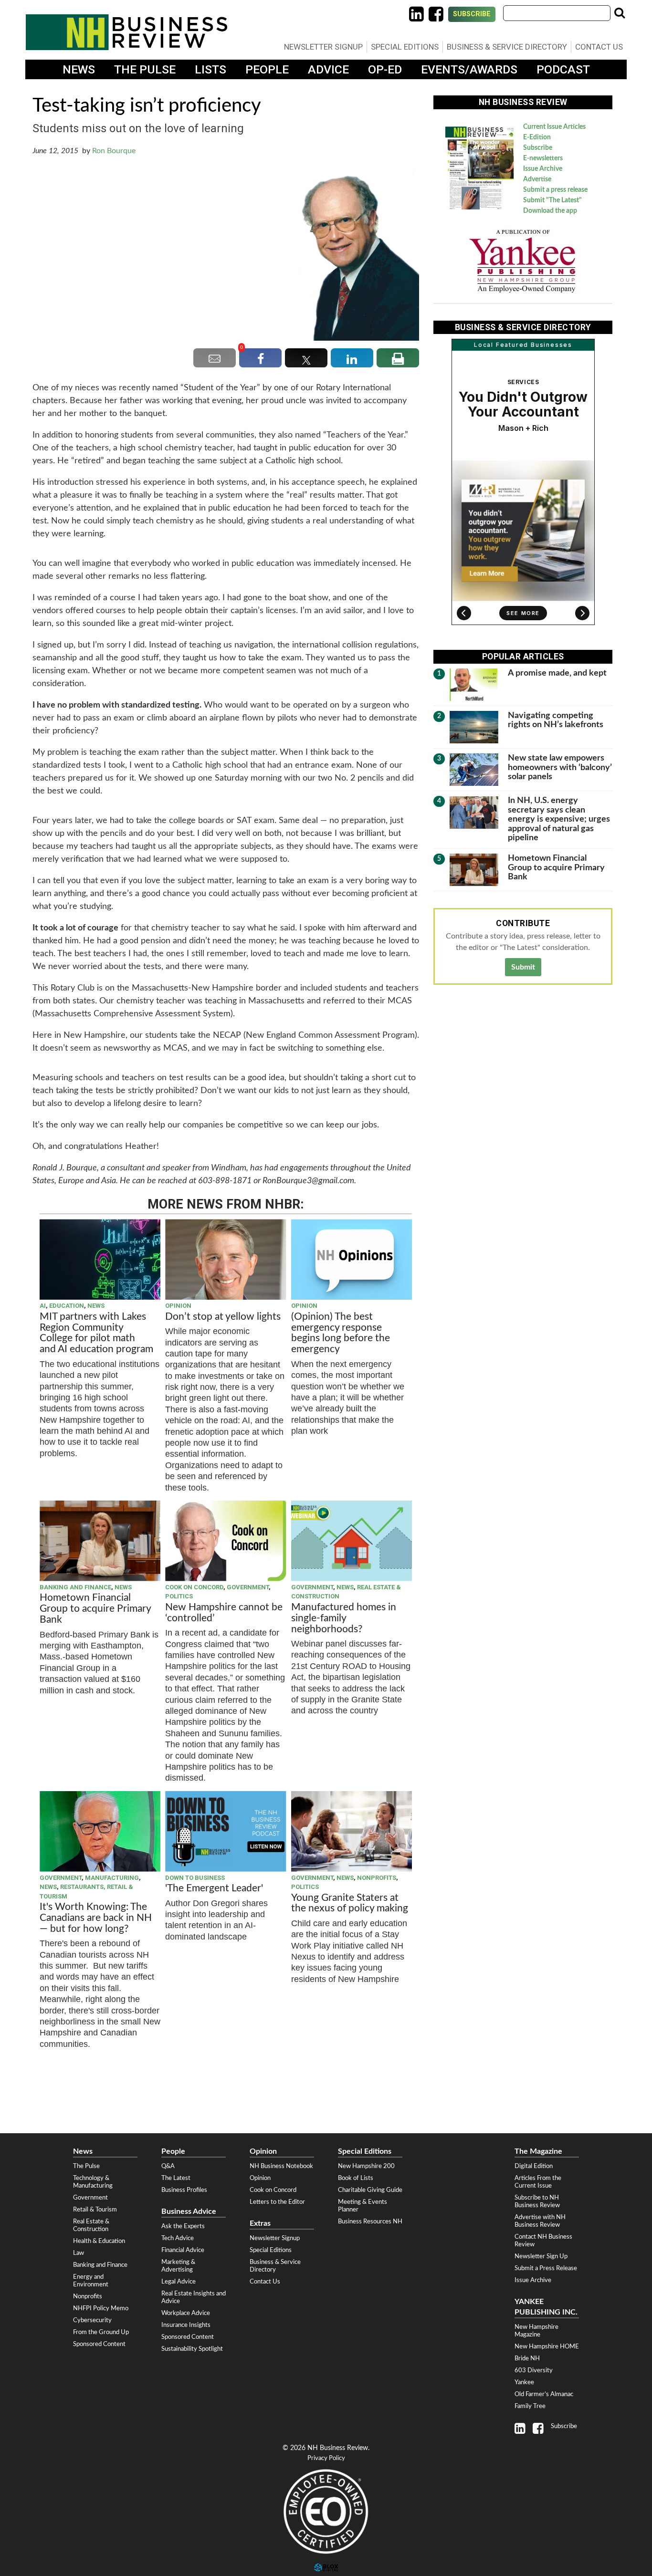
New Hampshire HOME (547, 2347)
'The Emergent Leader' (214, 1888)
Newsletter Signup (323, 47)
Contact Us (599, 47)
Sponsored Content (99, 2344)
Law (79, 2253)
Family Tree (530, 2406)
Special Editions (405, 47)
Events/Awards (469, 69)
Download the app (550, 211)
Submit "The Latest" (552, 200)
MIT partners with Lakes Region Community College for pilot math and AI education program (98, 1333)
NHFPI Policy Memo (101, 2308)
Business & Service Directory (507, 47)
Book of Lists (356, 2178)
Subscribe (472, 14)
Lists (210, 69)
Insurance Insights (186, 2325)
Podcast (563, 69)
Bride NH (527, 2358)
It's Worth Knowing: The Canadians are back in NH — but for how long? (96, 1918)
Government (248, 1587)
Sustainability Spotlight (192, 2349)
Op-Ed (385, 69)
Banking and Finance (75, 1587)
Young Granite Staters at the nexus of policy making (350, 1903)
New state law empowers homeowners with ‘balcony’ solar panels (560, 767)
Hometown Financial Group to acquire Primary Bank (95, 1609)
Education (67, 1306)
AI (43, 1306)
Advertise (537, 179)
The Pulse (145, 69)
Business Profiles (184, 2190)
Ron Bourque (114, 151)
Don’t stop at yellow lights (223, 1317)
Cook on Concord (194, 1587)
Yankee (524, 2382)
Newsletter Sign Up (541, 2256)
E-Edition (537, 137)
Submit (523, 967)
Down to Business (195, 1878)
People (267, 69)
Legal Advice (179, 2282)
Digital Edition (534, 2166)
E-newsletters (543, 158)
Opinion (178, 1306)
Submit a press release (555, 190)
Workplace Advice (186, 2313)
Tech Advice (178, 2238)
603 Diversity (534, 2370)
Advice (328, 69)
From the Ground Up (101, 2332)
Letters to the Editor (277, 2202)
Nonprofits (377, 1878)
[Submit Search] (620, 13)
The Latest (176, 2178)
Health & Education (99, 2241)
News (79, 69)
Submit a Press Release (546, 2268)
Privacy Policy (326, 2458)
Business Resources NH (370, 2221)
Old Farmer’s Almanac (544, 2394)
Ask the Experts (183, 2226)
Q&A (168, 2166)
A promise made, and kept (557, 673)
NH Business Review (126, 32)
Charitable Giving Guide (370, 2190)
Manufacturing (112, 1878)
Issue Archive (543, 169)
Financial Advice (183, 2250)
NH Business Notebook (281, 2166)
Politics (179, 1596)
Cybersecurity (92, 2320)
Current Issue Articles (554, 127)
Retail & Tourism (95, 2210)
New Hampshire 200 (366, 2166)
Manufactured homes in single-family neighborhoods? (344, 1618)
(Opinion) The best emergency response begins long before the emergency (341, 1333)
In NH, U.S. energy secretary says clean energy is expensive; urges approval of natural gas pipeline (559, 819)
